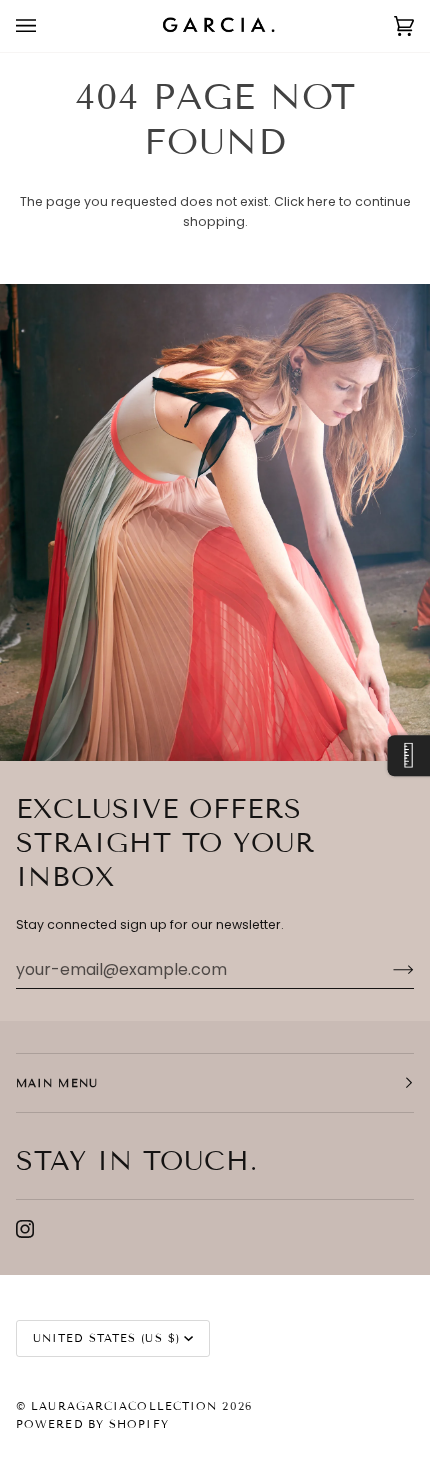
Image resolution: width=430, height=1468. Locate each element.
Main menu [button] (57, 1083)
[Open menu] (46, 26)
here (321, 201)
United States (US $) (106, 1338)
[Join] (387, 969)
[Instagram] (25, 1229)
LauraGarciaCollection (124, 1406)
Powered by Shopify (92, 1424)
